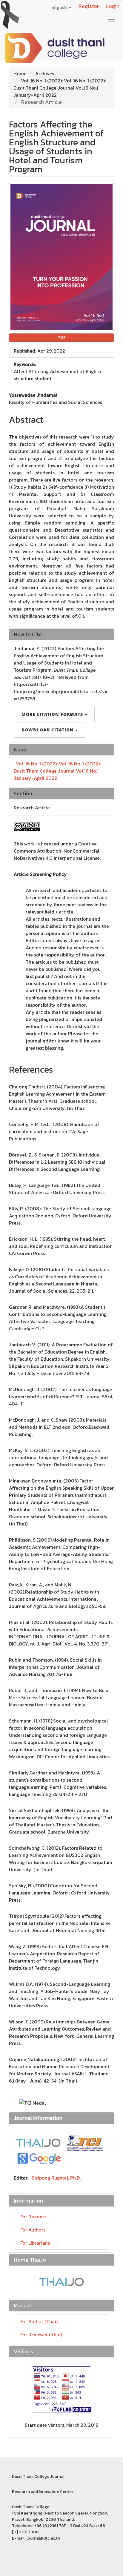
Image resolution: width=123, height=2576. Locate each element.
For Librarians (35, 2243)
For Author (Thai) (39, 2321)
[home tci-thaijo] (38, 2142)
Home (20, 73)
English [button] (60, 7)
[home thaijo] (61, 2281)
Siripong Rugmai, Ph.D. (56, 2178)
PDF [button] (61, 337)
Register (89, 6)
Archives (45, 73)
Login (113, 6)
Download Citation (48, 730)
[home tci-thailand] (85, 2142)
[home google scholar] (39, 2158)
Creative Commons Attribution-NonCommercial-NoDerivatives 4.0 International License (58, 851)
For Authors (33, 2230)
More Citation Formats (53, 714)
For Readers (33, 2217)
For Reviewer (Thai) (41, 2334)
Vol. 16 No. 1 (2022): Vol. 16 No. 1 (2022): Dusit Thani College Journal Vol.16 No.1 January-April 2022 (60, 88)
